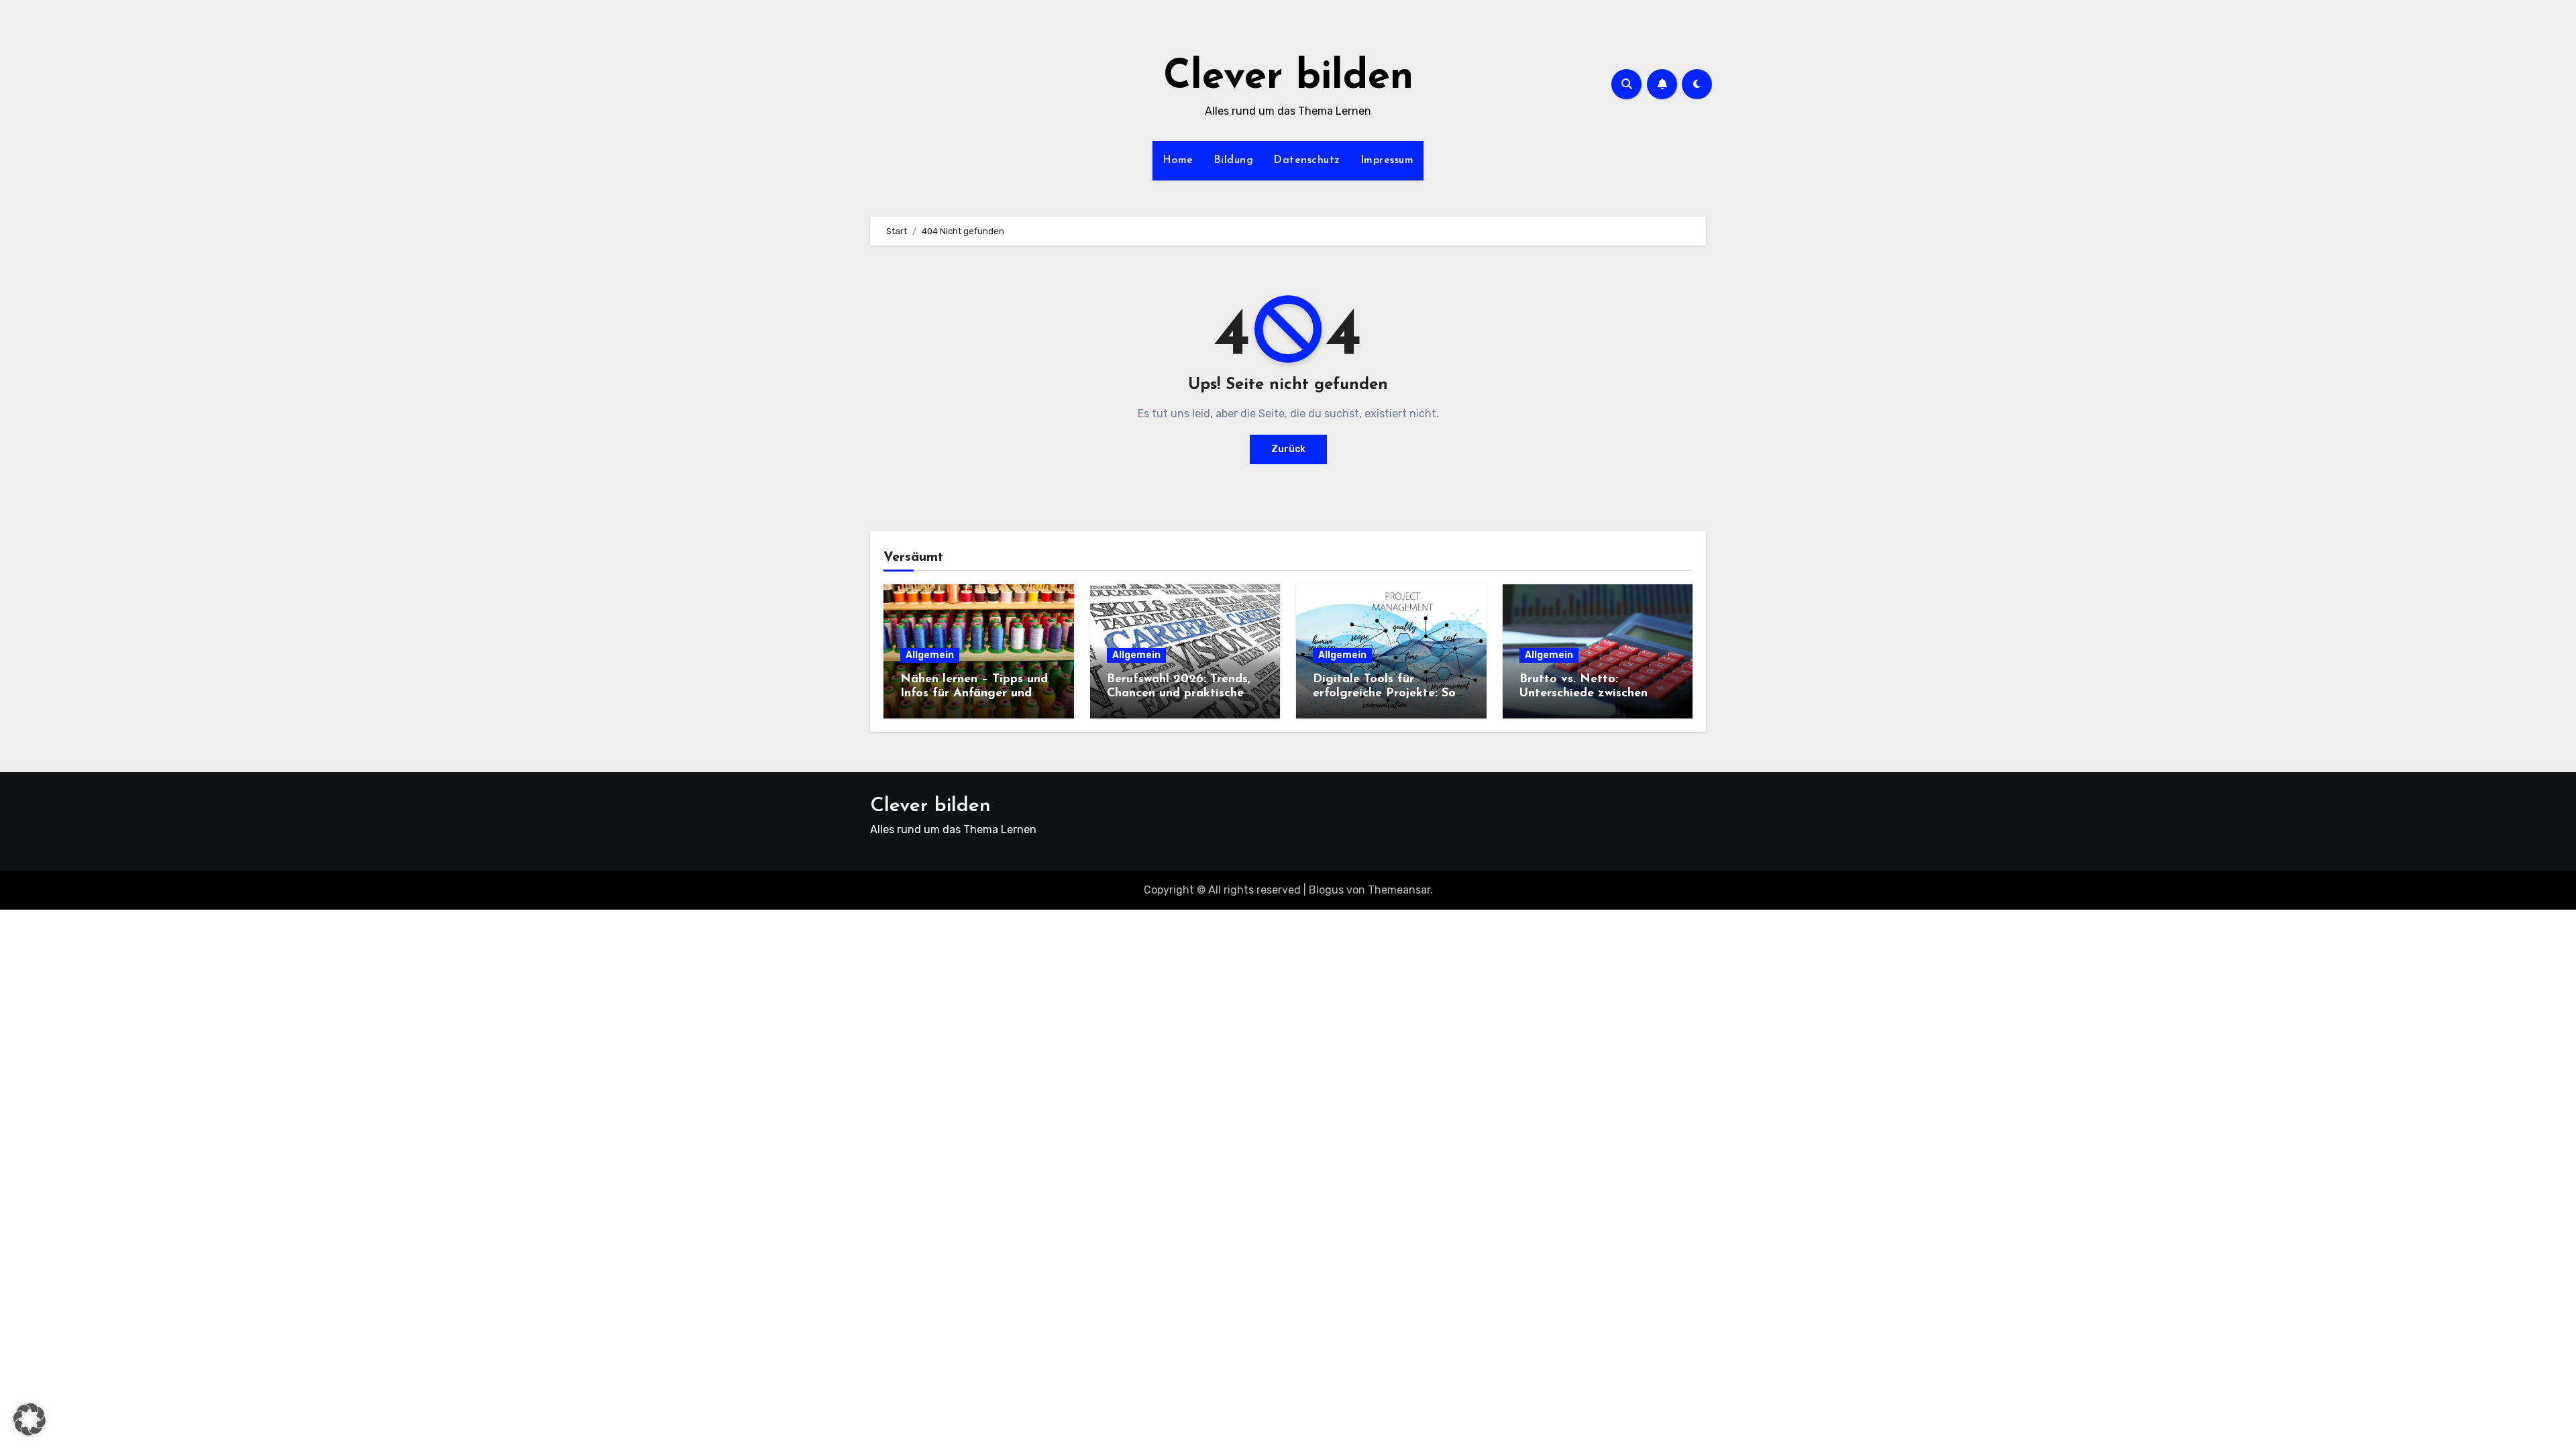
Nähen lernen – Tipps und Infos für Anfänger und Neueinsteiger (974, 694)
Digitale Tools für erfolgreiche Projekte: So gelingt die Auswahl (1384, 694)
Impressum (1387, 160)
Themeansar (1399, 890)
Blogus (1326, 890)
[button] (30, 1419)
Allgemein (930, 655)
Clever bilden (1288, 78)
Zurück (1288, 449)
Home (1178, 160)
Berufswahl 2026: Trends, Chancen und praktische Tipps (1179, 694)
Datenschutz (1307, 160)
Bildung (1234, 160)
